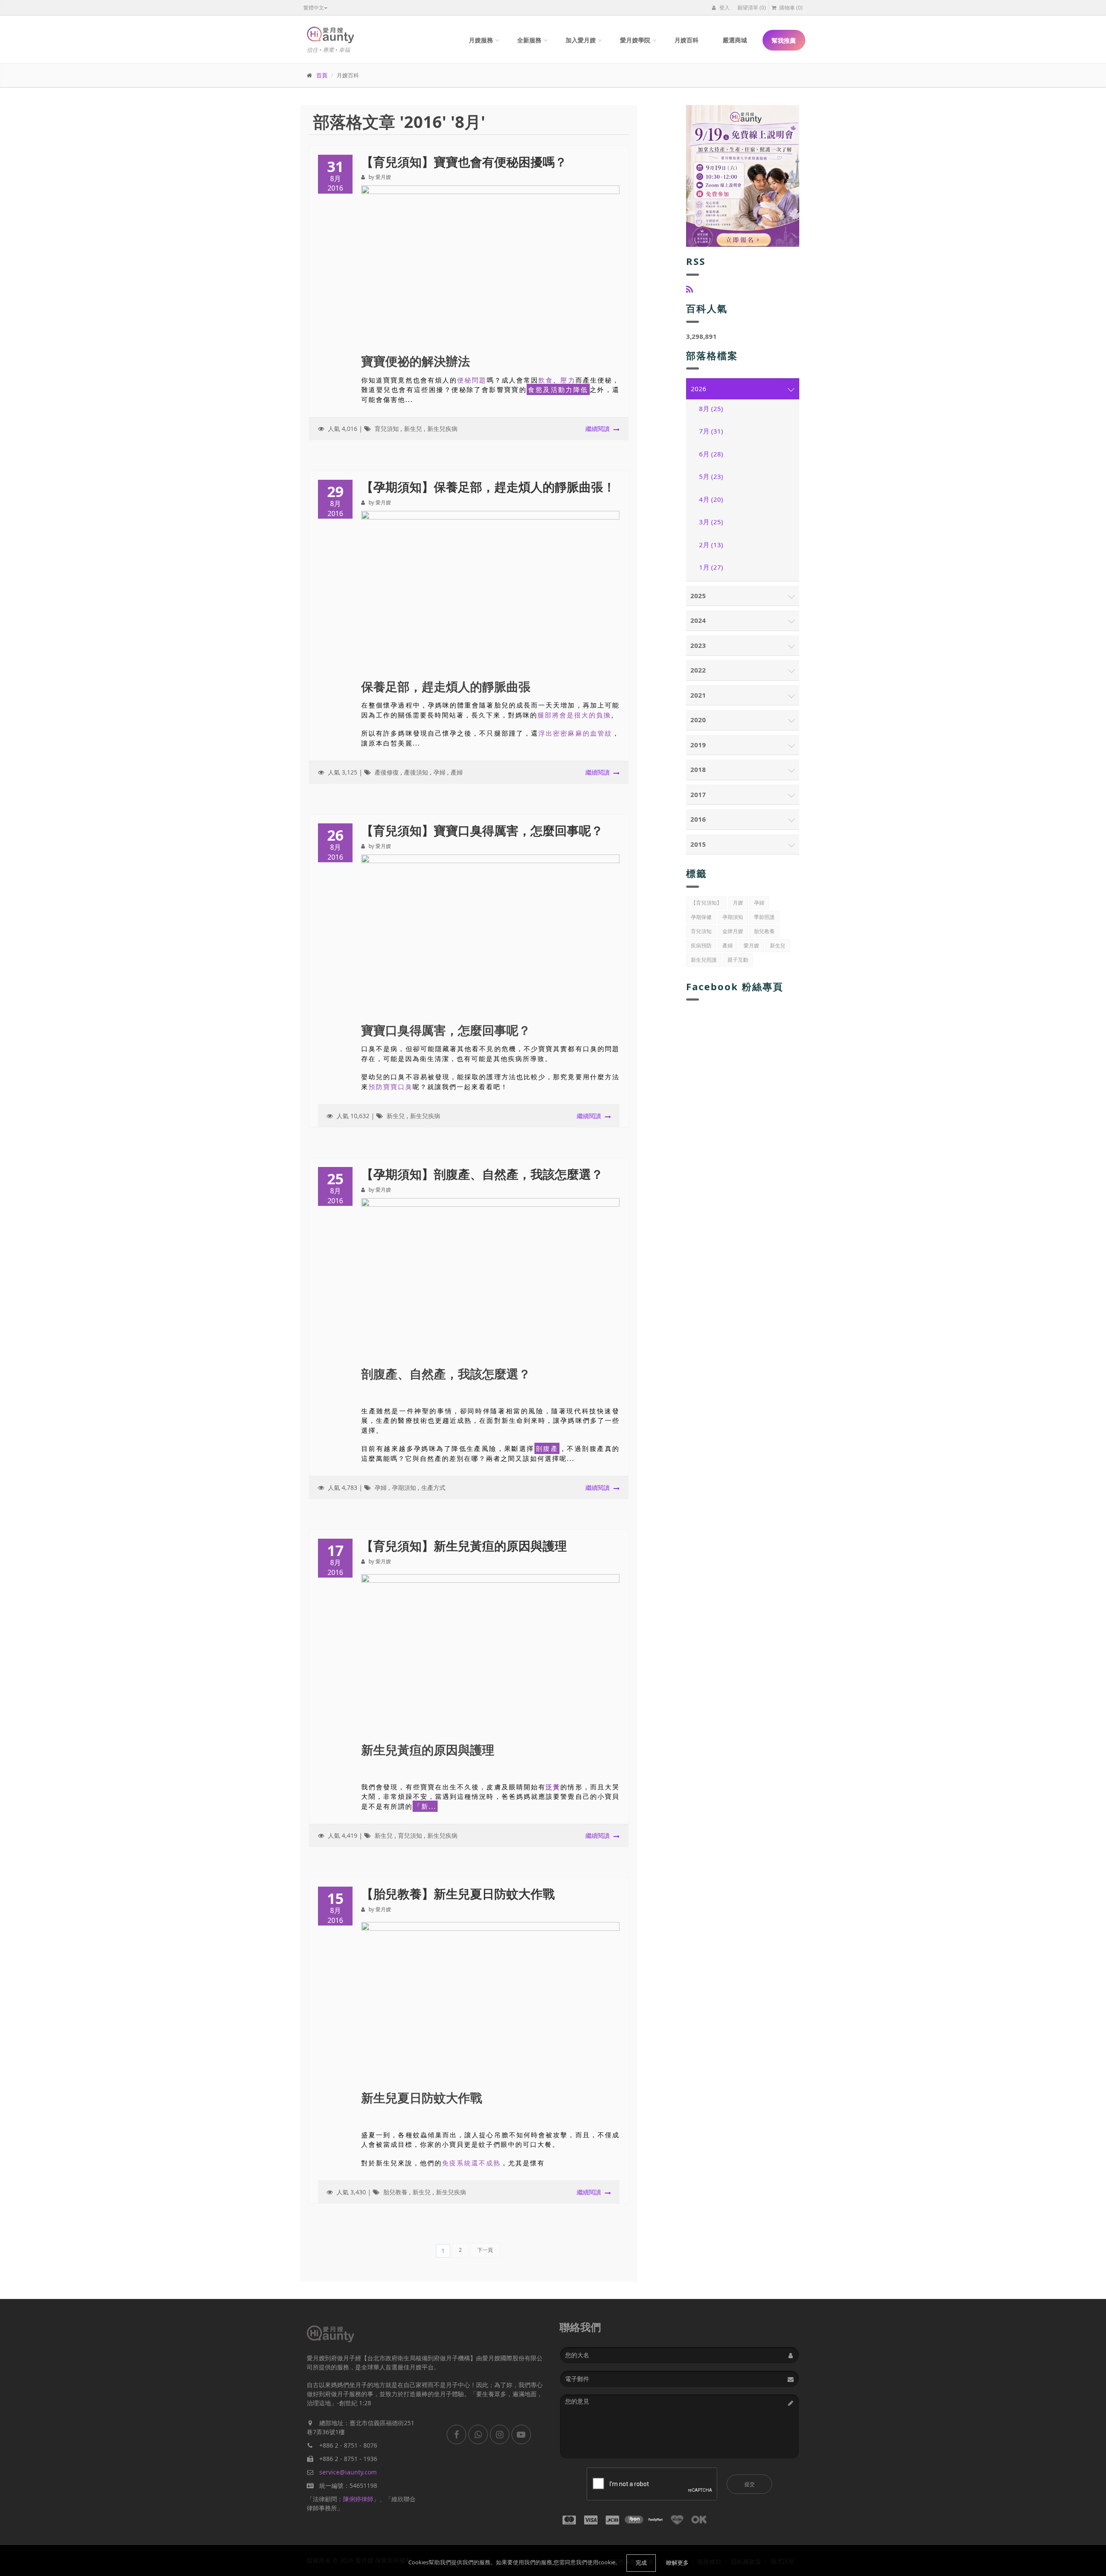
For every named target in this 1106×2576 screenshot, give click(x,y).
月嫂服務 (481, 40)
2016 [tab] (698, 819)
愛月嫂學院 (635, 40)
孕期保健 (701, 917)
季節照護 (764, 917)
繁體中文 (314, 8)
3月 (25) (711, 522)
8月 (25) (711, 408)
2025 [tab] (698, 596)
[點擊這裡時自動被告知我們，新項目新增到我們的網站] (690, 289)
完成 (641, 2563)
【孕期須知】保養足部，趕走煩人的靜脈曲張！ (488, 487)
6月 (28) (711, 454)
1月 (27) (711, 567)
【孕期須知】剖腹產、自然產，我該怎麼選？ (482, 1174)
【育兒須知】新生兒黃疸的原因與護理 (464, 1546)
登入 (724, 8)
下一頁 (485, 2250)
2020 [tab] (698, 720)
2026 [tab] (699, 389)
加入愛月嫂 (581, 40)
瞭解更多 (677, 2563)
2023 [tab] (698, 645)
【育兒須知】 (706, 903)
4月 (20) (711, 499)
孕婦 (439, 772)
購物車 (790, 8)
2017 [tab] (698, 794)
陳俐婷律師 (358, 2499)
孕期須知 (404, 1487)
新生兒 (413, 429)
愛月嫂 (751, 945)
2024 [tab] (698, 620)
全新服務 (529, 40)
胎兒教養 (395, 2192)
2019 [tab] (698, 745)
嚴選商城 (735, 40)
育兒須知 (387, 429)
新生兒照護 (704, 960)
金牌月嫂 (733, 931)
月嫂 (738, 903)
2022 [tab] (698, 670)
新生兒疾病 (442, 429)
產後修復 (387, 772)
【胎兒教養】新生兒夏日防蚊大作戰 (458, 1894)
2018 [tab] (698, 769)
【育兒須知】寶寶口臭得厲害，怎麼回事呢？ (482, 830)
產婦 (457, 772)
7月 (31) (711, 431)
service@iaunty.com (348, 2472)
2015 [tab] (698, 844)
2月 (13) (711, 545)
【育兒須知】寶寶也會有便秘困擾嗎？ (464, 162)
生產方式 (433, 1487)
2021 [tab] (698, 695)
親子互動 (738, 960)
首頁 (322, 75)
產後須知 (416, 772)
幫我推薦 (784, 40)
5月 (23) (711, 476)
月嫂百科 (686, 40)
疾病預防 (701, 945)
